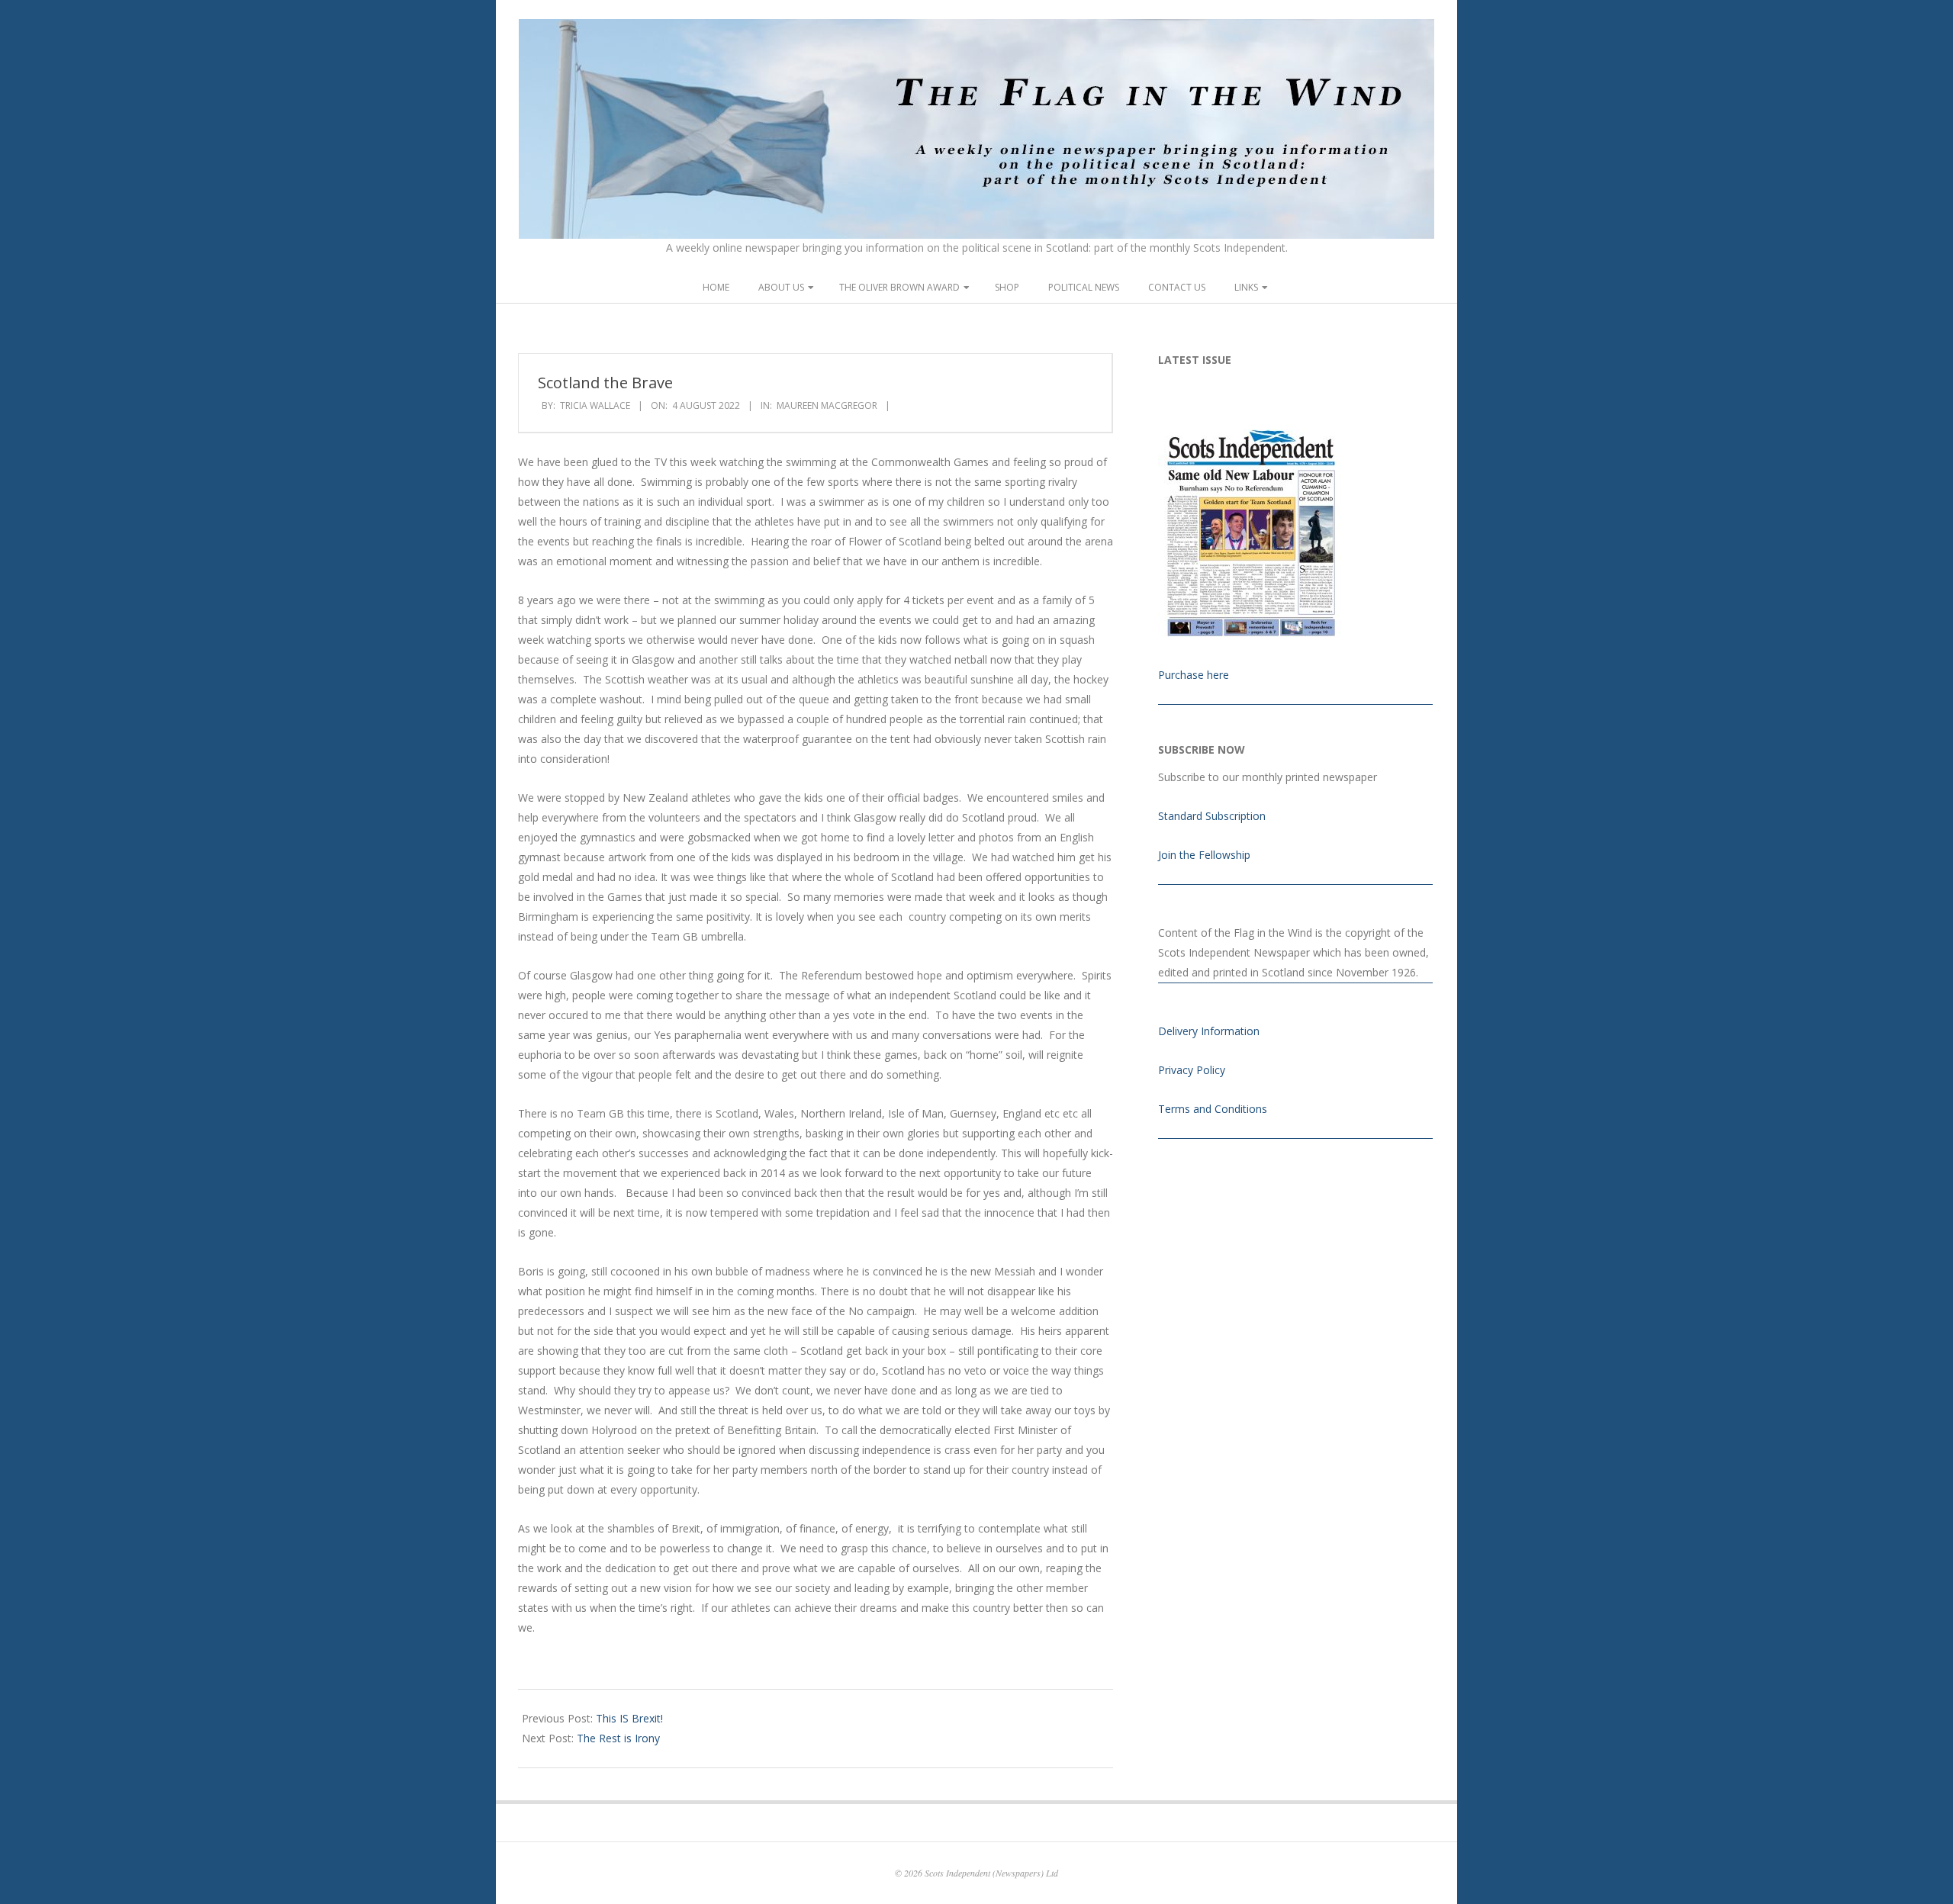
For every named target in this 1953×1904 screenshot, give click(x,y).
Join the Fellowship (1204, 855)
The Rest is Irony (618, 1738)
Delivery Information (1209, 1031)
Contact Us (1177, 287)
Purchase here (1194, 675)
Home (716, 287)
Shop (1007, 287)
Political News (1084, 287)
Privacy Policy (1192, 1070)
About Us (781, 287)
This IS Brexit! (629, 1718)
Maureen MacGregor (827, 405)
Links (1246, 287)
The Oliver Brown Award (899, 287)
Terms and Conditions (1213, 1109)
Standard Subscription (1212, 816)
